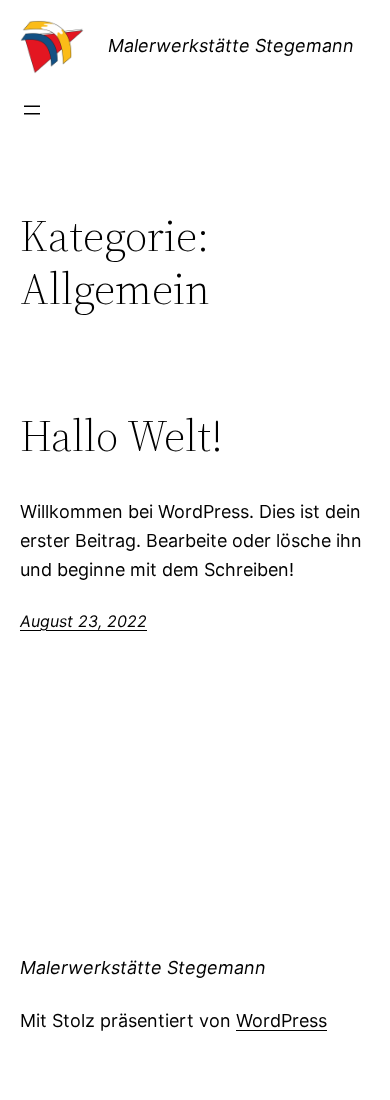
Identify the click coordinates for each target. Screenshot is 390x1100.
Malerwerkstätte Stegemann (231, 45)
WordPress (281, 1020)
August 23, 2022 (83, 621)
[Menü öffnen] (32, 110)
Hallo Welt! (121, 436)
